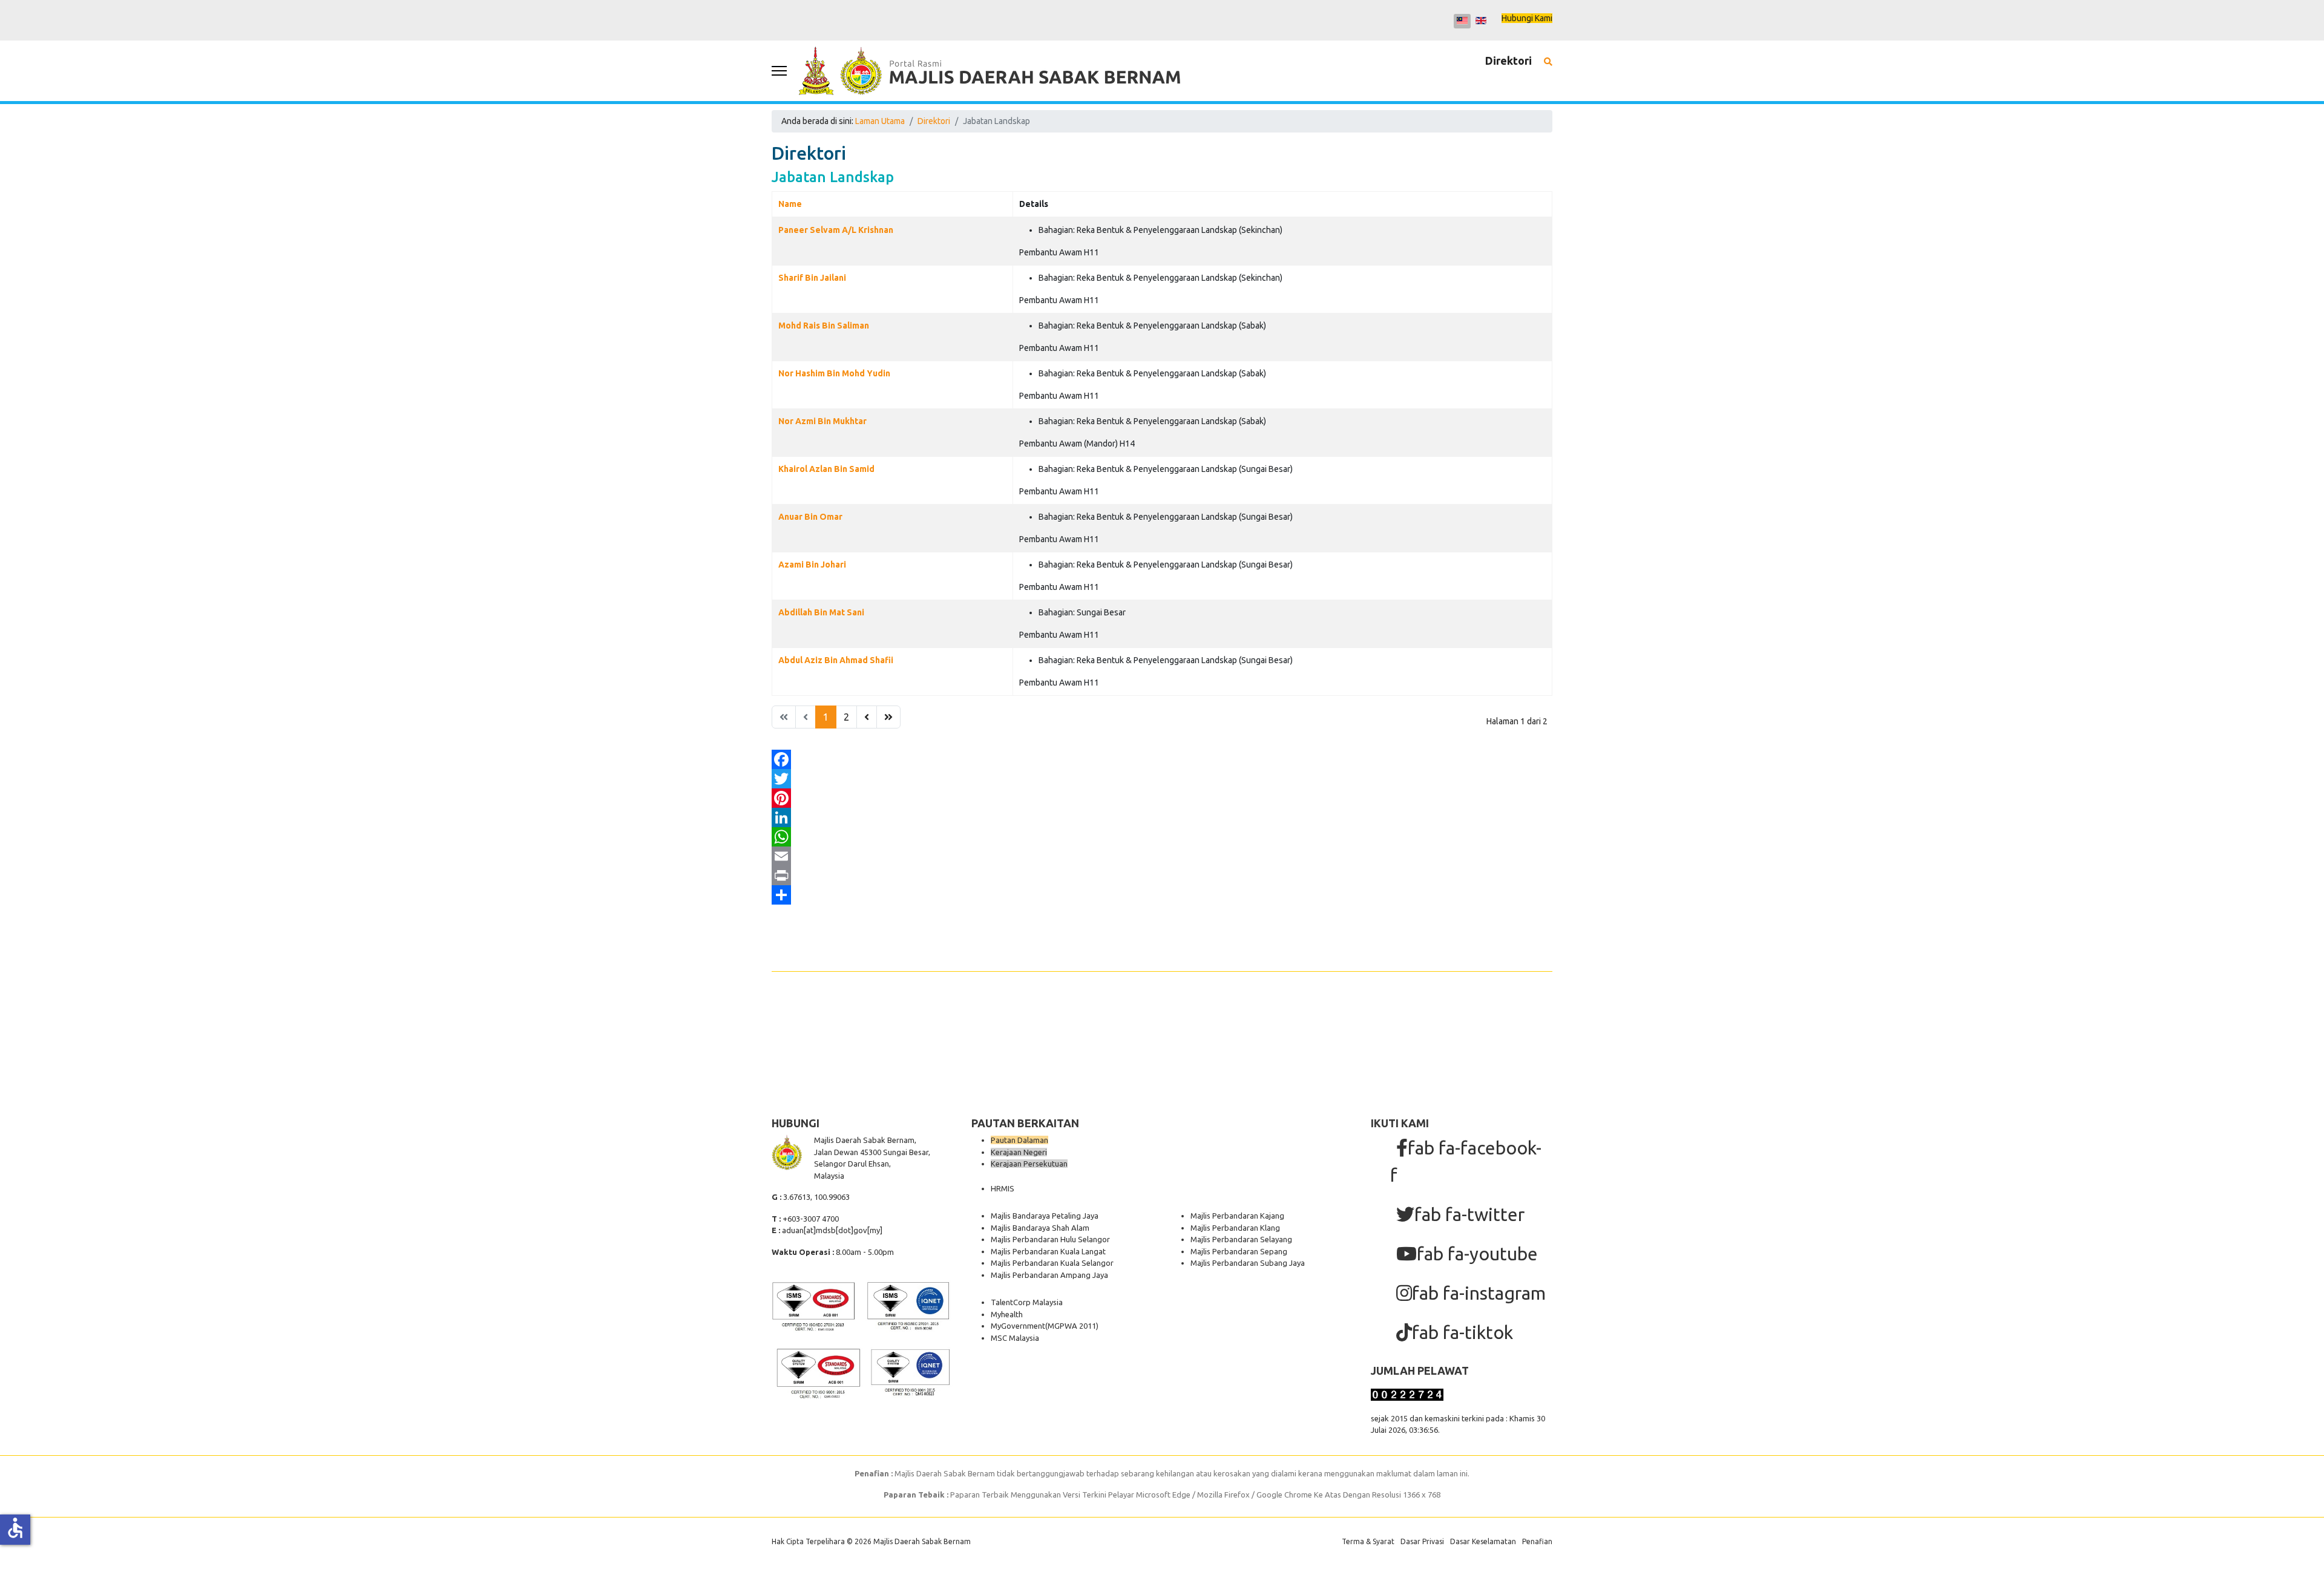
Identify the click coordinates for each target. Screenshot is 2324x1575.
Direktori (1508, 61)
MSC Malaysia (1015, 1338)
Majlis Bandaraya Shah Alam (1040, 1228)
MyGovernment (1018, 1326)
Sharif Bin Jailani (812, 278)
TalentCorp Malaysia (1027, 1302)
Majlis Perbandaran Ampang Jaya (1049, 1275)
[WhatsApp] (1162, 837)
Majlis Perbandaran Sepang (1239, 1251)
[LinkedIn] (1162, 817)
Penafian (1537, 1541)
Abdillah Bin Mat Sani (821, 612)
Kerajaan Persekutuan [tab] (1029, 1164)
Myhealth (1007, 1314)
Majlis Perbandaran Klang (1235, 1228)
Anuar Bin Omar (810, 517)
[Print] (1162, 876)
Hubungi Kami (1527, 18)
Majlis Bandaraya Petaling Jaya (1045, 1216)
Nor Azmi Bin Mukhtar (822, 421)
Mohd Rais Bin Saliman (824, 326)
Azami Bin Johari (812, 565)
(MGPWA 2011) (1072, 1326)
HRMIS (1003, 1188)
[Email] (1162, 856)
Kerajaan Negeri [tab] (1019, 1152)
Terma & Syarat (1368, 1541)
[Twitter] (1162, 779)
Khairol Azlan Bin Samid (826, 469)
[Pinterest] (1162, 798)
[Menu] (779, 71)
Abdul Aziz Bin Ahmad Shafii (836, 660)
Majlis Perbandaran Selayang (1241, 1239)
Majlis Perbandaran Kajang (1237, 1216)
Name (790, 204)
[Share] (1162, 895)
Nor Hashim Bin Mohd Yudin (834, 373)
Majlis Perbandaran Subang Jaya (1248, 1263)
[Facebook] (1162, 759)
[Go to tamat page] (888, 717)
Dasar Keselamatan (1483, 1541)
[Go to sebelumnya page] (867, 717)
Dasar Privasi (1422, 1541)
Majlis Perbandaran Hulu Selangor (1050, 1239)
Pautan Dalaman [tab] (1019, 1140)
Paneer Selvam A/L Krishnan (836, 230)
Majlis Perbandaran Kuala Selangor (1052, 1263)
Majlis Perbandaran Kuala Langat (1048, 1251)
